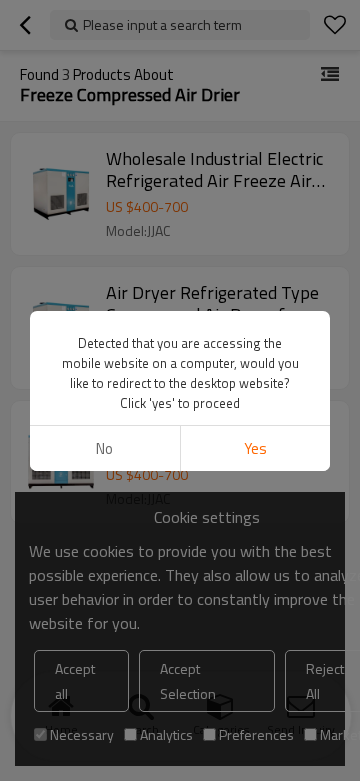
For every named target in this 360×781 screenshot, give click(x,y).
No (104, 448)
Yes (255, 448)
